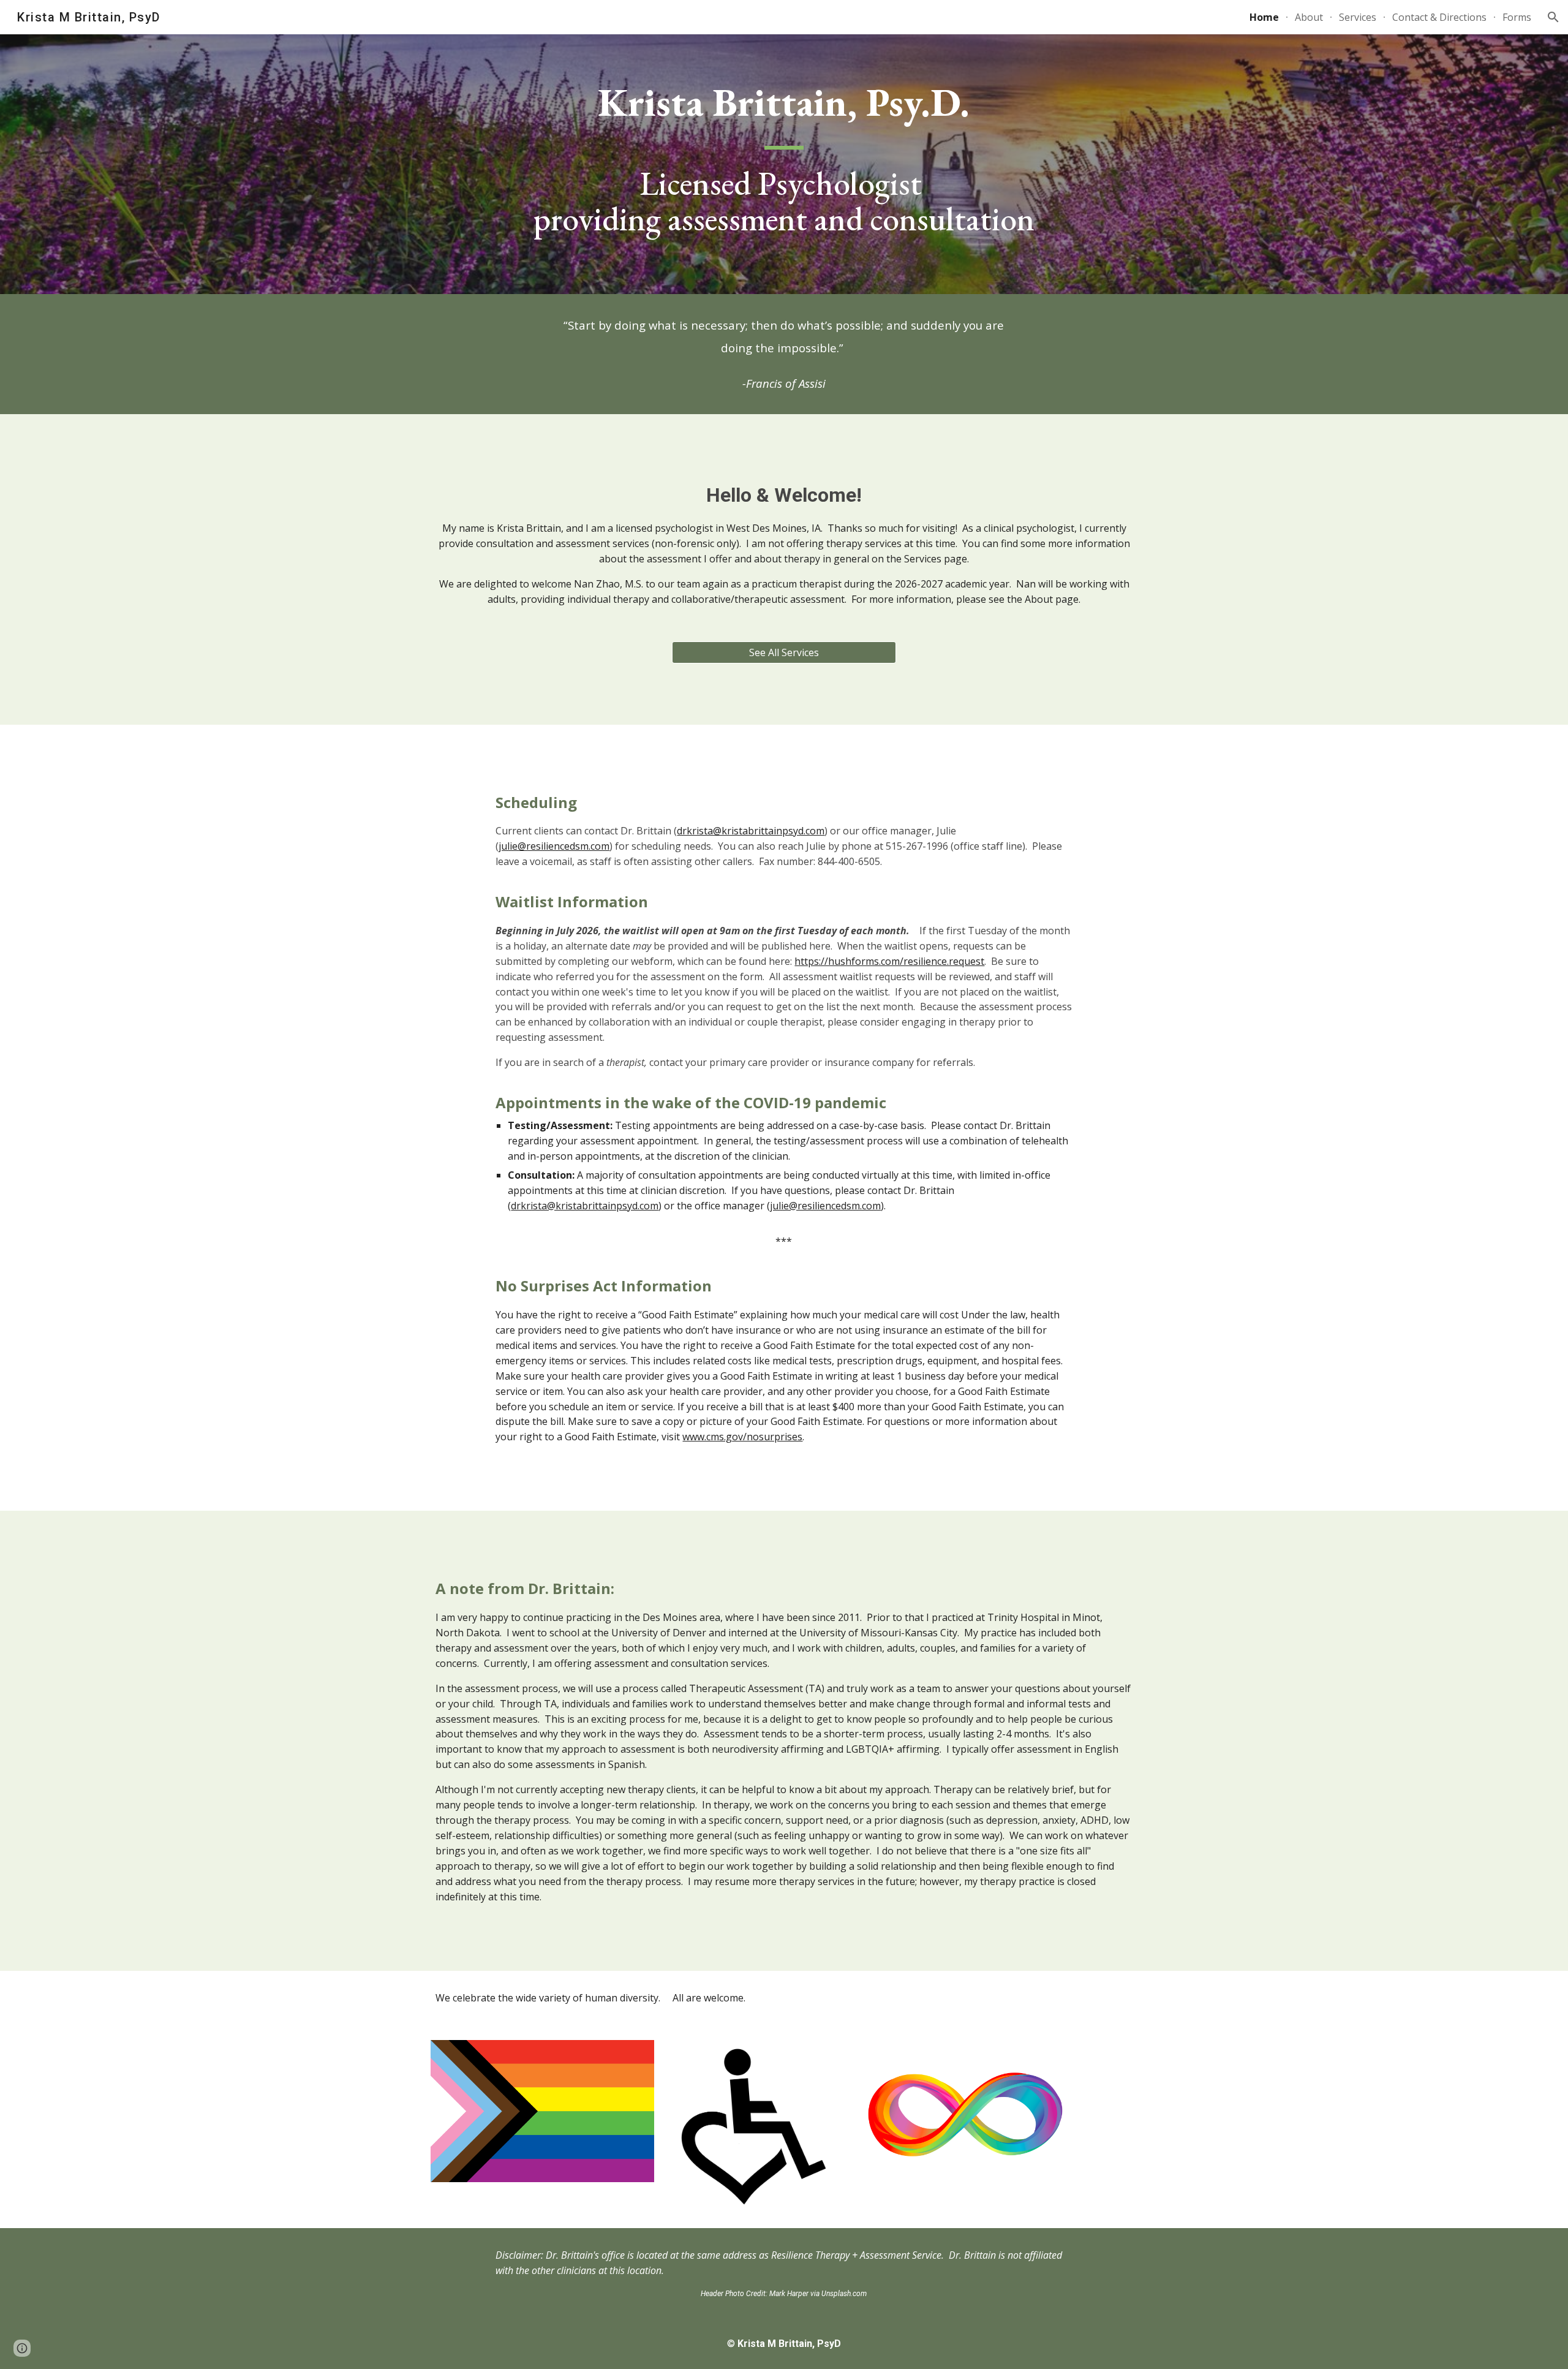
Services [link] (1358, 17)
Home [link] (1264, 17)
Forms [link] (1517, 17)
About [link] (1309, 17)
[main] (784, 164)
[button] (1553, 17)
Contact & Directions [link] (1439, 17)
